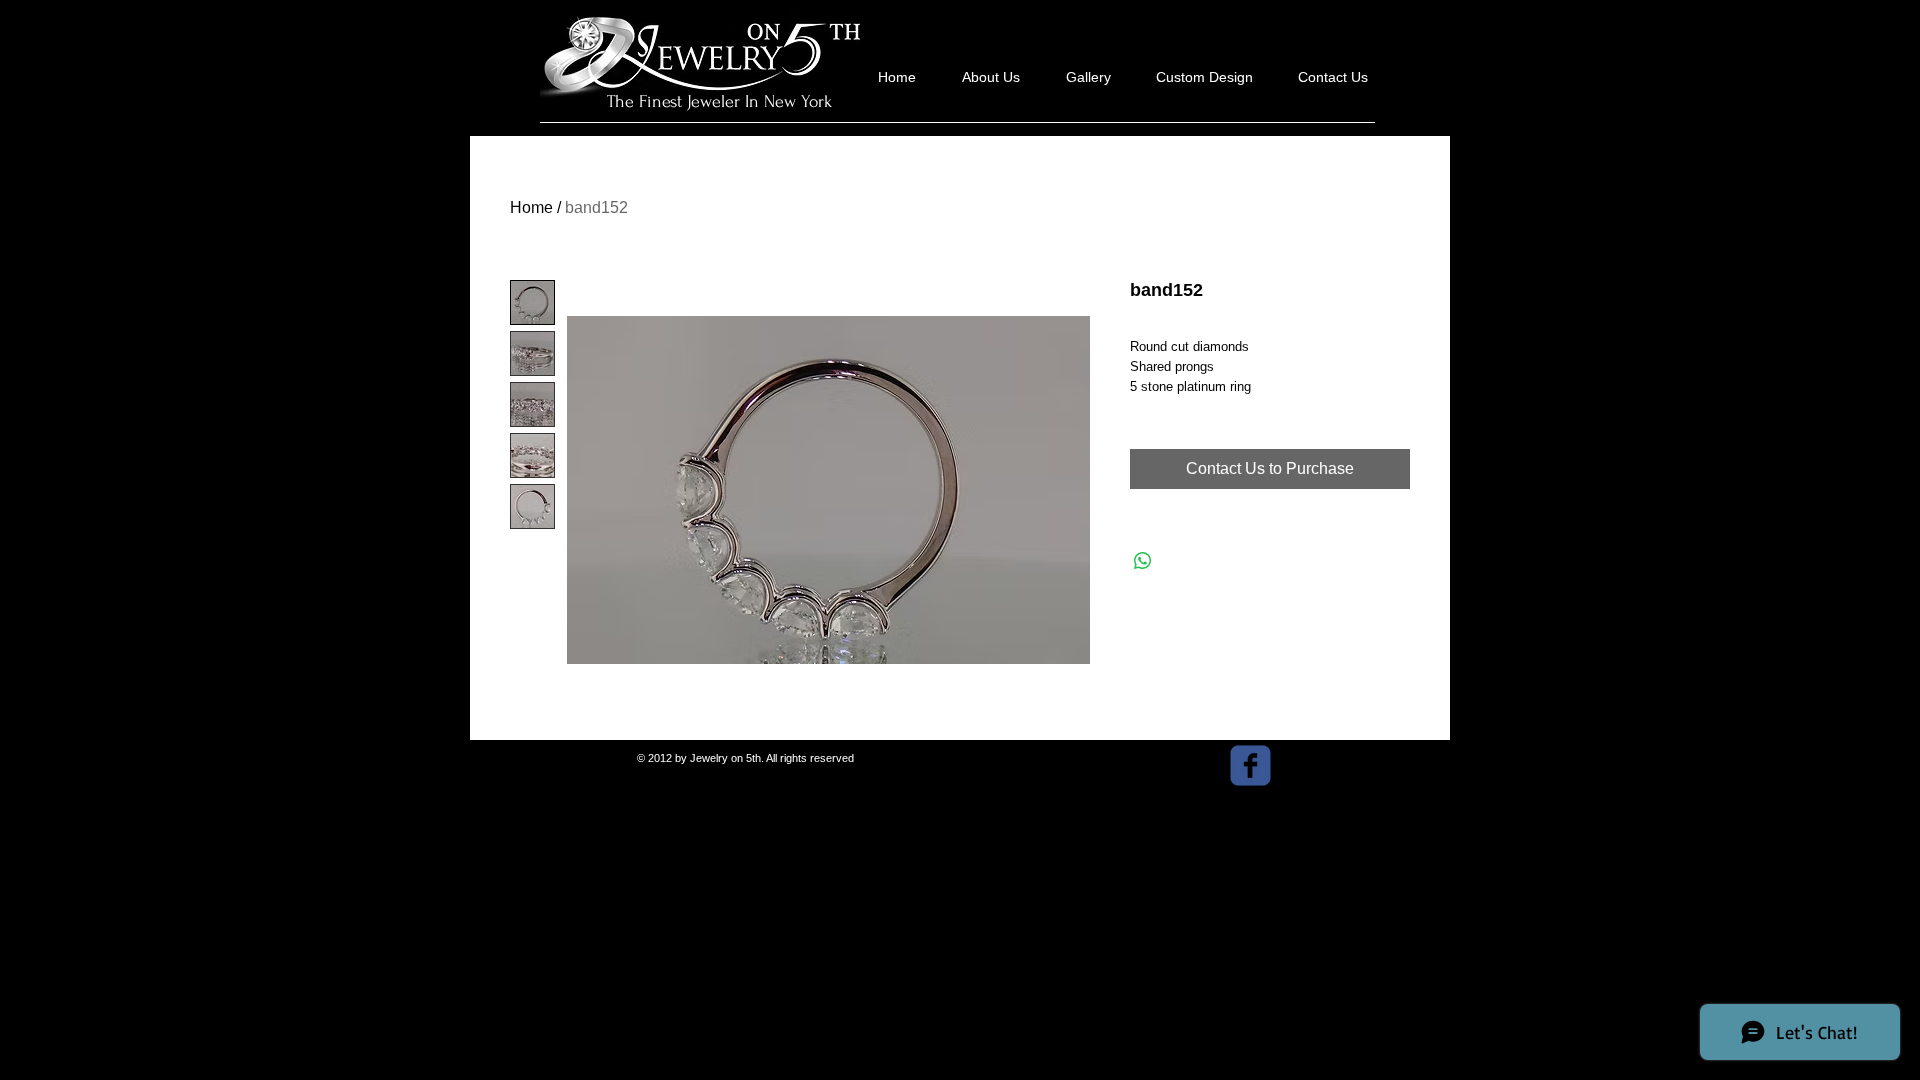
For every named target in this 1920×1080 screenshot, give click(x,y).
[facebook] (1250, 765)
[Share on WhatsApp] (1143, 561)
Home (531, 207)
